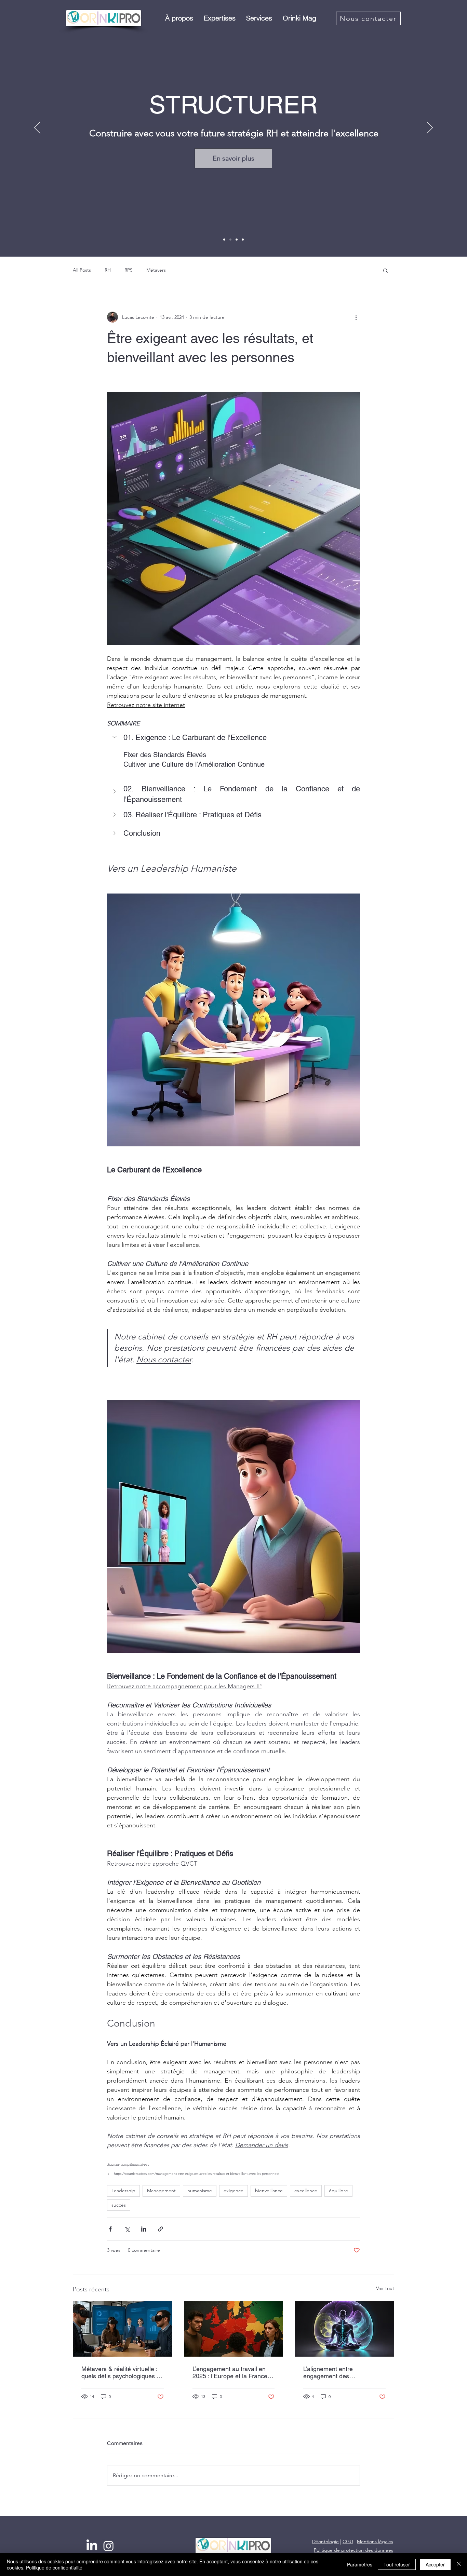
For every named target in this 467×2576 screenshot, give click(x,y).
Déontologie (325, 2541)
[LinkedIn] (92, 2546)
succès (119, 2205)
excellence (306, 2191)
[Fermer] (459, 2564)
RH (108, 270)
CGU (348, 2541)
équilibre (338, 2191)
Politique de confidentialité (54, 2567)
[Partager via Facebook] (110, 2229)
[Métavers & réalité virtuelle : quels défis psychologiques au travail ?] (123, 2329)
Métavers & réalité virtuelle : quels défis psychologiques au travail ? (122, 2372)
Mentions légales (375, 2541)
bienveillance (269, 2191)
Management (161, 2191)
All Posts (82, 270)
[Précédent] (37, 128)
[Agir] (243, 240)
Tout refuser (397, 2564)
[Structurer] (230, 240)
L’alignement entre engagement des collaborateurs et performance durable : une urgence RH (344, 2372)
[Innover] (237, 240)
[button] (179, 18)
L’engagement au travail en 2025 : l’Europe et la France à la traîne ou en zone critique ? (233, 2372)
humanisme (200, 2191)
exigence (233, 2191)
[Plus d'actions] (356, 317)
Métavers (156, 270)
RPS (129, 270)
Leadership (123, 2191)
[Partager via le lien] (161, 2229)
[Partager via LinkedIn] (144, 2229)
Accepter (435, 2564)
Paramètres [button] (360, 2564)
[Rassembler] (224, 240)
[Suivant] (430, 128)
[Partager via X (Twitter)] (127, 2229)
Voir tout (385, 2288)
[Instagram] (109, 2546)
